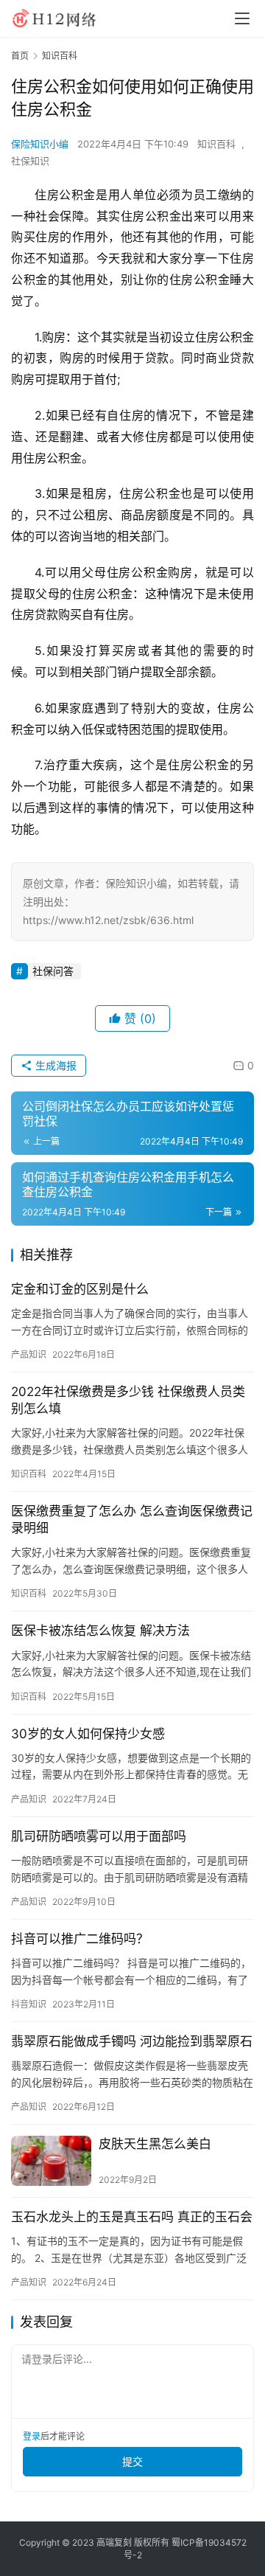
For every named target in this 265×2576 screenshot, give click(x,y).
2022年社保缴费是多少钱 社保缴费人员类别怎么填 (128, 1400)
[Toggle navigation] (242, 18)
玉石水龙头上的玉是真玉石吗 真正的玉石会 (132, 2217)
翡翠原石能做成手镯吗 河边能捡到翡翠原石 (132, 2041)
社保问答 (53, 971)
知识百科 (216, 144)
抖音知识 (29, 2004)
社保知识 (30, 161)
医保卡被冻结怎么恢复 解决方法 (100, 1631)
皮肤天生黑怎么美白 (155, 2144)
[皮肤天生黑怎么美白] (51, 2161)
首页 (20, 56)
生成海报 (54, 1065)
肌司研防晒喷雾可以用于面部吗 (99, 1836)
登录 (32, 2436)
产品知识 (29, 1354)
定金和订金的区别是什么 (80, 1289)
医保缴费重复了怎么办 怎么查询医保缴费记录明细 (132, 1520)
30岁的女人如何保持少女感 (88, 1734)
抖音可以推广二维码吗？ (80, 1939)
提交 (132, 2461)
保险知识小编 (40, 144)
